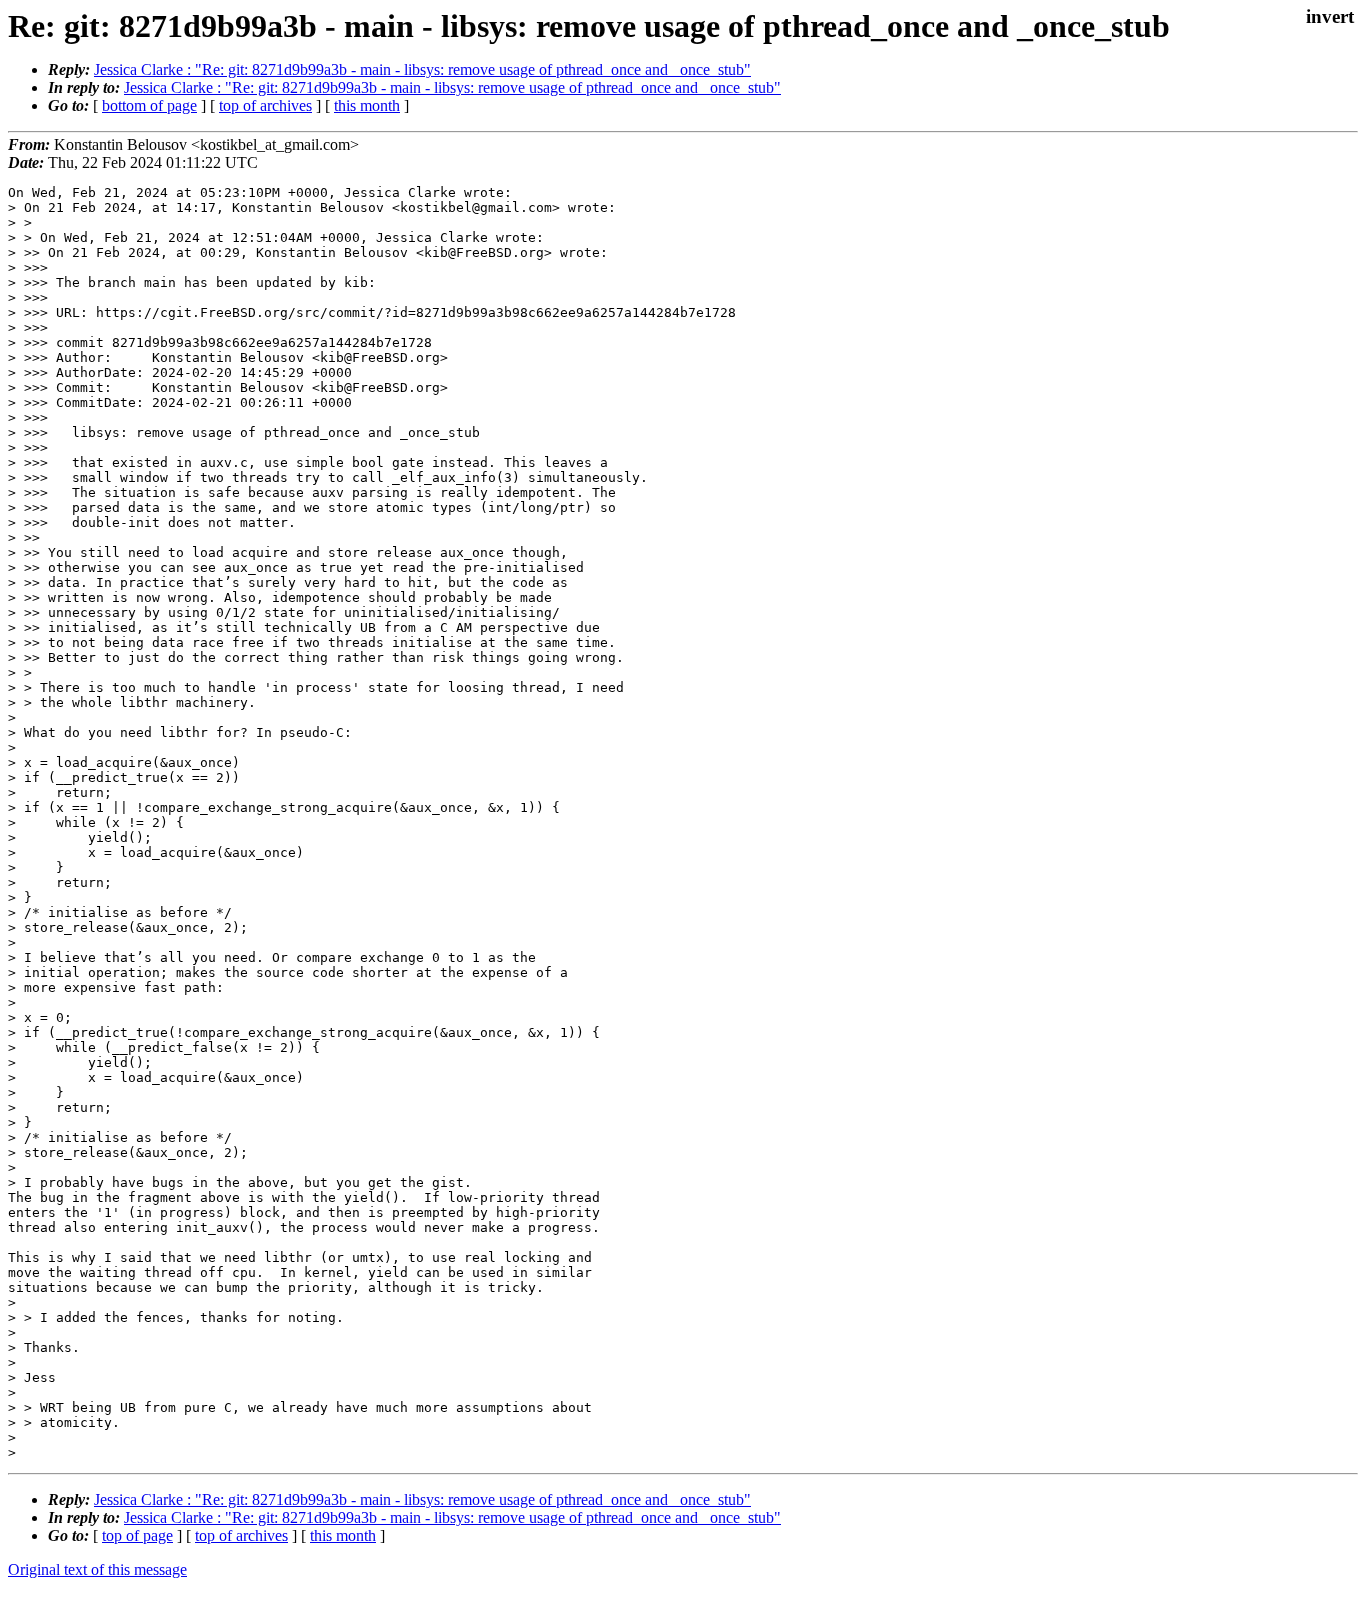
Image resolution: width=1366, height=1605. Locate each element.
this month (367, 105)
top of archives (265, 105)
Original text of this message (97, 1569)
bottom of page (149, 105)
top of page (137, 1535)
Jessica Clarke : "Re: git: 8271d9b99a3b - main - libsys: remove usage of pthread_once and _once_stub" (422, 69)
